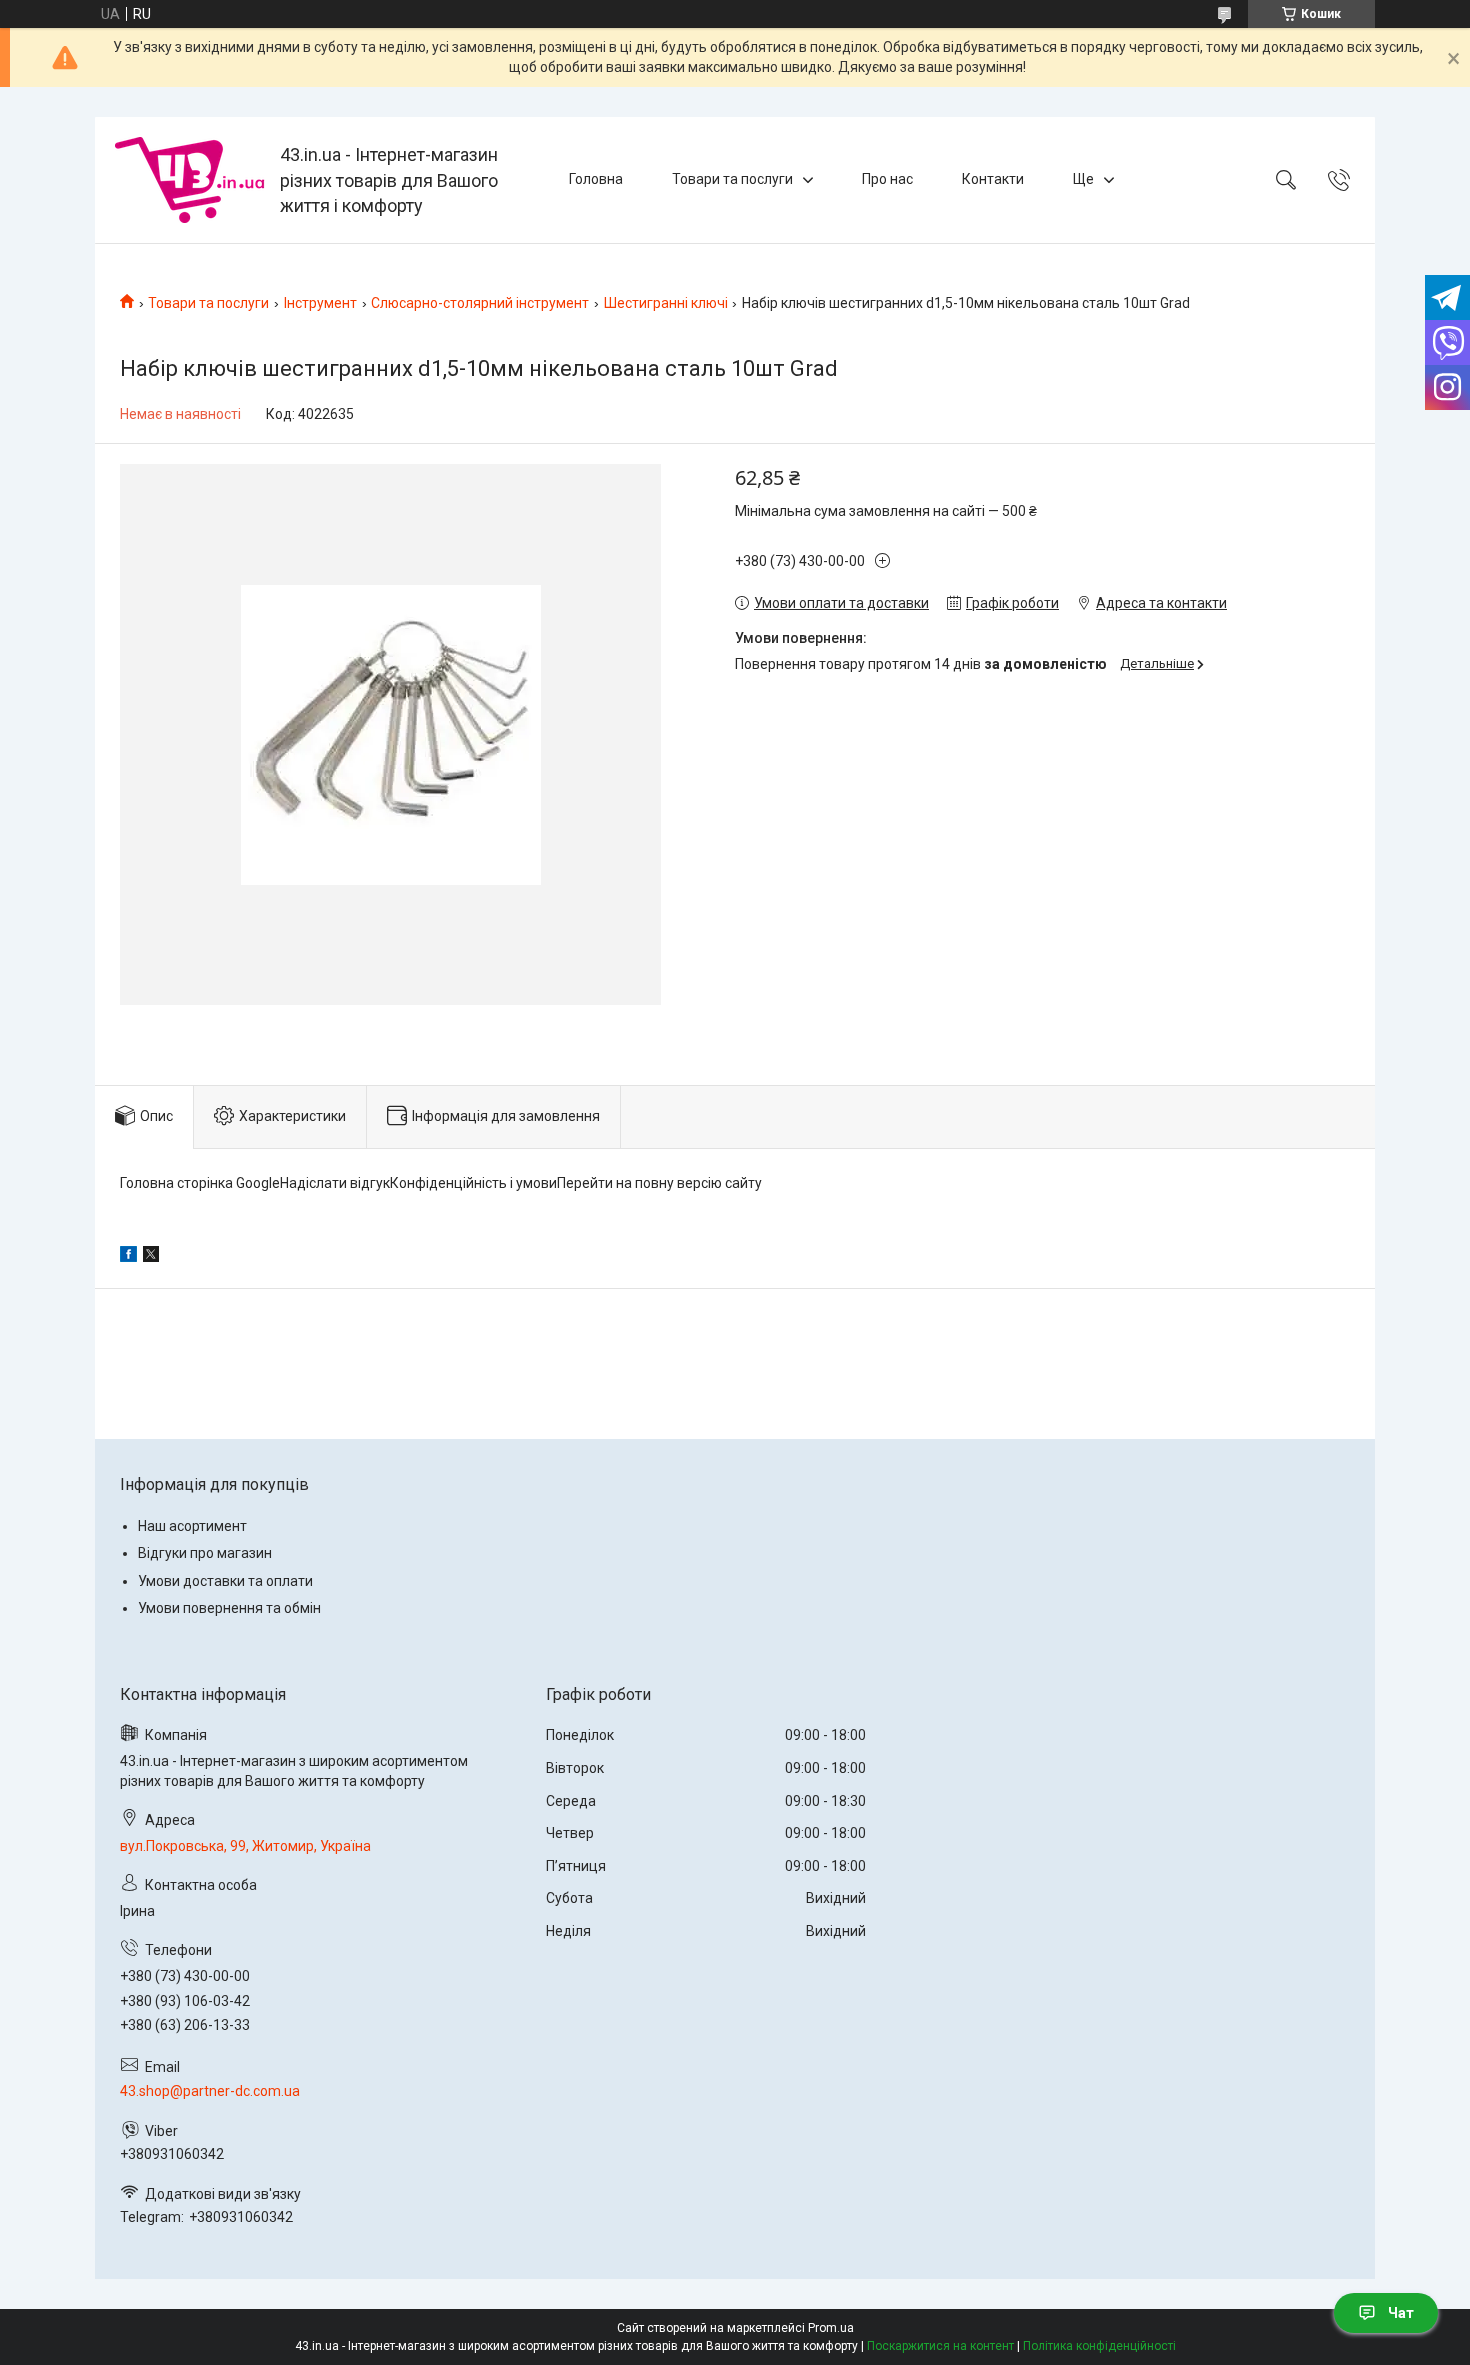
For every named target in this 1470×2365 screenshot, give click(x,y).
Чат (1401, 2313)
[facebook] (128, 1257)
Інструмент (320, 303)
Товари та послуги (732, 179)
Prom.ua (831, 2328)
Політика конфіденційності (1099, 2346)
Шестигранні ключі (666, 303)
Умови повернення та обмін (229, 1608)
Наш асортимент (192, 1526)
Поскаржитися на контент (940, 2346)
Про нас (887, 179)
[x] (151, 1257)
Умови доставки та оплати (225, 1581)
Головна (596, 179)
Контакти (993, 179)
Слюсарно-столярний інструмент (480, 303)
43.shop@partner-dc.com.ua (210, 2091)
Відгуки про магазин (205, 1553)
